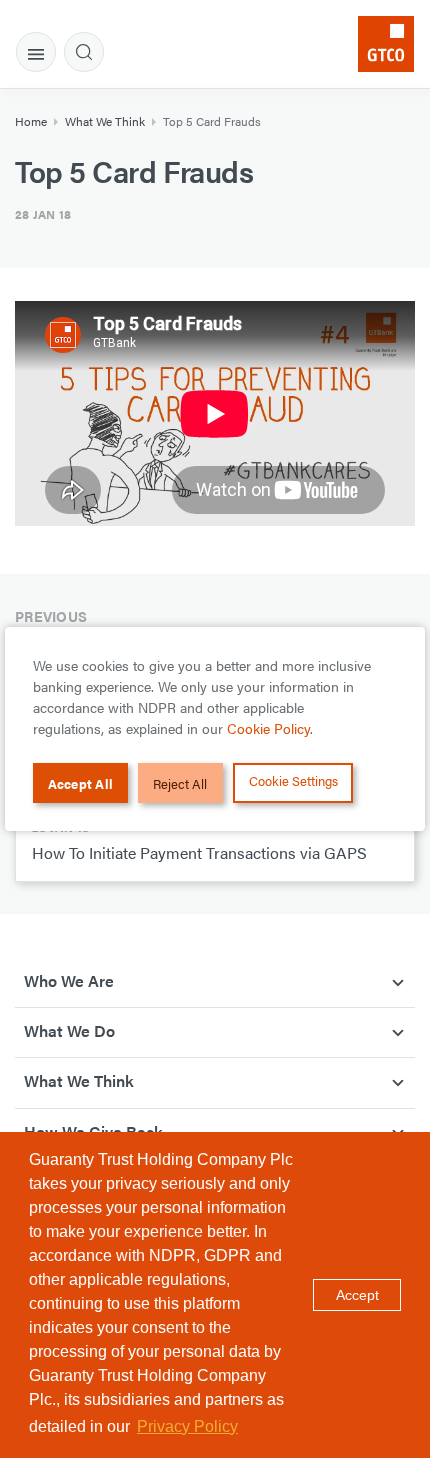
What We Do (69, 1030)
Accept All (81, 783)
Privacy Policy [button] (187, 1426)
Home (31, 121)
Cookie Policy (268, 728)
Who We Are (69, 980)
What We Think (105, 121)
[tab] (36, 52)
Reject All (180, 783)
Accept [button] (357, 1295)
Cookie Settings (293, 780)
